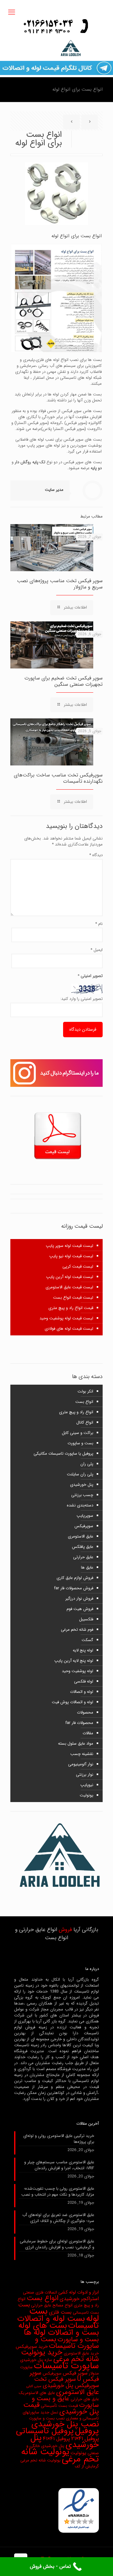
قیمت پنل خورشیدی (61, 2408)
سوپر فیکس (75, 2373)
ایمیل (97, 950)
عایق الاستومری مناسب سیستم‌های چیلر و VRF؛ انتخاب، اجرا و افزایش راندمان (59, 2165)
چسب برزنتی (82, 1495)
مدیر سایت (54, 490)
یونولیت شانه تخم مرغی (60, 2455)
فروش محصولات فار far (74, 1588)
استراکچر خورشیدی (79, 2299)
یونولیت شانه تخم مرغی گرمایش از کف (60, 2463)
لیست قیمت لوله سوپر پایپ (70, 1246)
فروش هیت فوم (80, 1609)
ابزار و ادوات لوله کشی (79, 2292)
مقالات (88, 1733)
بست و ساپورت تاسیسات (67, 2343)
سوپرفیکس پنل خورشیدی (71, 2386)
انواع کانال (85, 1422)
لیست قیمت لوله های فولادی (69, 1329)
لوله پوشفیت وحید (78, 1671)
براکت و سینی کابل (78, 1433)
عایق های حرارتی (85, 2399)
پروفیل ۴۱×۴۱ (56, 2439)
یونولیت (86, 1795)
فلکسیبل (86, 1619)
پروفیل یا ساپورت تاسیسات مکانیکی (63, 1454)
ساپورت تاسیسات (66, 2366)
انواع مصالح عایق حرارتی (52, 2305)
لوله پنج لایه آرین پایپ (74, 1661)
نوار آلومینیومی (81, 1764)
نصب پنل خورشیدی (65, 2424)
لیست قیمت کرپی (78, 1267)
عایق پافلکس (83, 1547)
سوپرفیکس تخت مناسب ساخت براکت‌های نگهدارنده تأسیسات (58, 778)
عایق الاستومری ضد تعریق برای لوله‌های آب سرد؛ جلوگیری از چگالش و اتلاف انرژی (58, 2218)
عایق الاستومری (81, 1536)
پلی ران (87, 1464)
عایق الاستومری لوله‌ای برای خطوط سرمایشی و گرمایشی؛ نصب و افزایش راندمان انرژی (57, 2244)
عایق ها (87, 1567)
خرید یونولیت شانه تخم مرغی (60, 2356)
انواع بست (84, 1402)
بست (24, 2305)
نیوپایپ (87, 1785)
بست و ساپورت (80, 1443)
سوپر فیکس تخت (55, 2379)
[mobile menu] (12, 13)
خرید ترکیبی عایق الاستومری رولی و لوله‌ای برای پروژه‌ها (59, 2139)
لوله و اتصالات (82, 1692)
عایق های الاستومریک (37, 2393)
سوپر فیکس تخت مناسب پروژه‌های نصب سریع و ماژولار (60, 584)
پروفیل (87, 2431)
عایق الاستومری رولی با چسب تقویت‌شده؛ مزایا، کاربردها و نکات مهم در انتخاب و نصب (58, 2192)
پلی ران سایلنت (80, 1474)
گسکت (87, 1640)
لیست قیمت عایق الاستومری (69, 1287)
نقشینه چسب (82, 1754)
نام (99, 924)
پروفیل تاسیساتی (45, 2431)
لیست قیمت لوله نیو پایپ (71, 1256)
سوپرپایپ (85, 1516)
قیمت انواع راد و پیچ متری (71, 1308)
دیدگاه (96, 855)
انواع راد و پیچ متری (76, 1412)
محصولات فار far (79, 1723)
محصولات (85, 1712)
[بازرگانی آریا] (56, 48)
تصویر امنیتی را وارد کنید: (81, 999)
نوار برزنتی (85, 1775)
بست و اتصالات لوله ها (61, 2332)
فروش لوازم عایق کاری (75, 1578)
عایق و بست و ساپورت (65, 2402)
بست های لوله (43, 2326)
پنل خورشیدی (82, 1485)
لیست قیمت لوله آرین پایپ (70, 1277)
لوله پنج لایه (83, 1650)
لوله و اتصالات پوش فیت (73, 1702)
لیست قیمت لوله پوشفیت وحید (66, 1318)
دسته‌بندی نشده (80, 1505)
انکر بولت (85, 1391)
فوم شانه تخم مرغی (77, 1630)
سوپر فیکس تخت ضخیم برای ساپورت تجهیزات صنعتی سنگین (64, 681)
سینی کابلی (34, 2386)
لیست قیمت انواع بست (73, 1298)
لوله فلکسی (84, 1681)
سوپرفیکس (84, 1526)
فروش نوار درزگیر (79, 1599)
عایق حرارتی (83, 1557)
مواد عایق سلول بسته (76, 1744)
